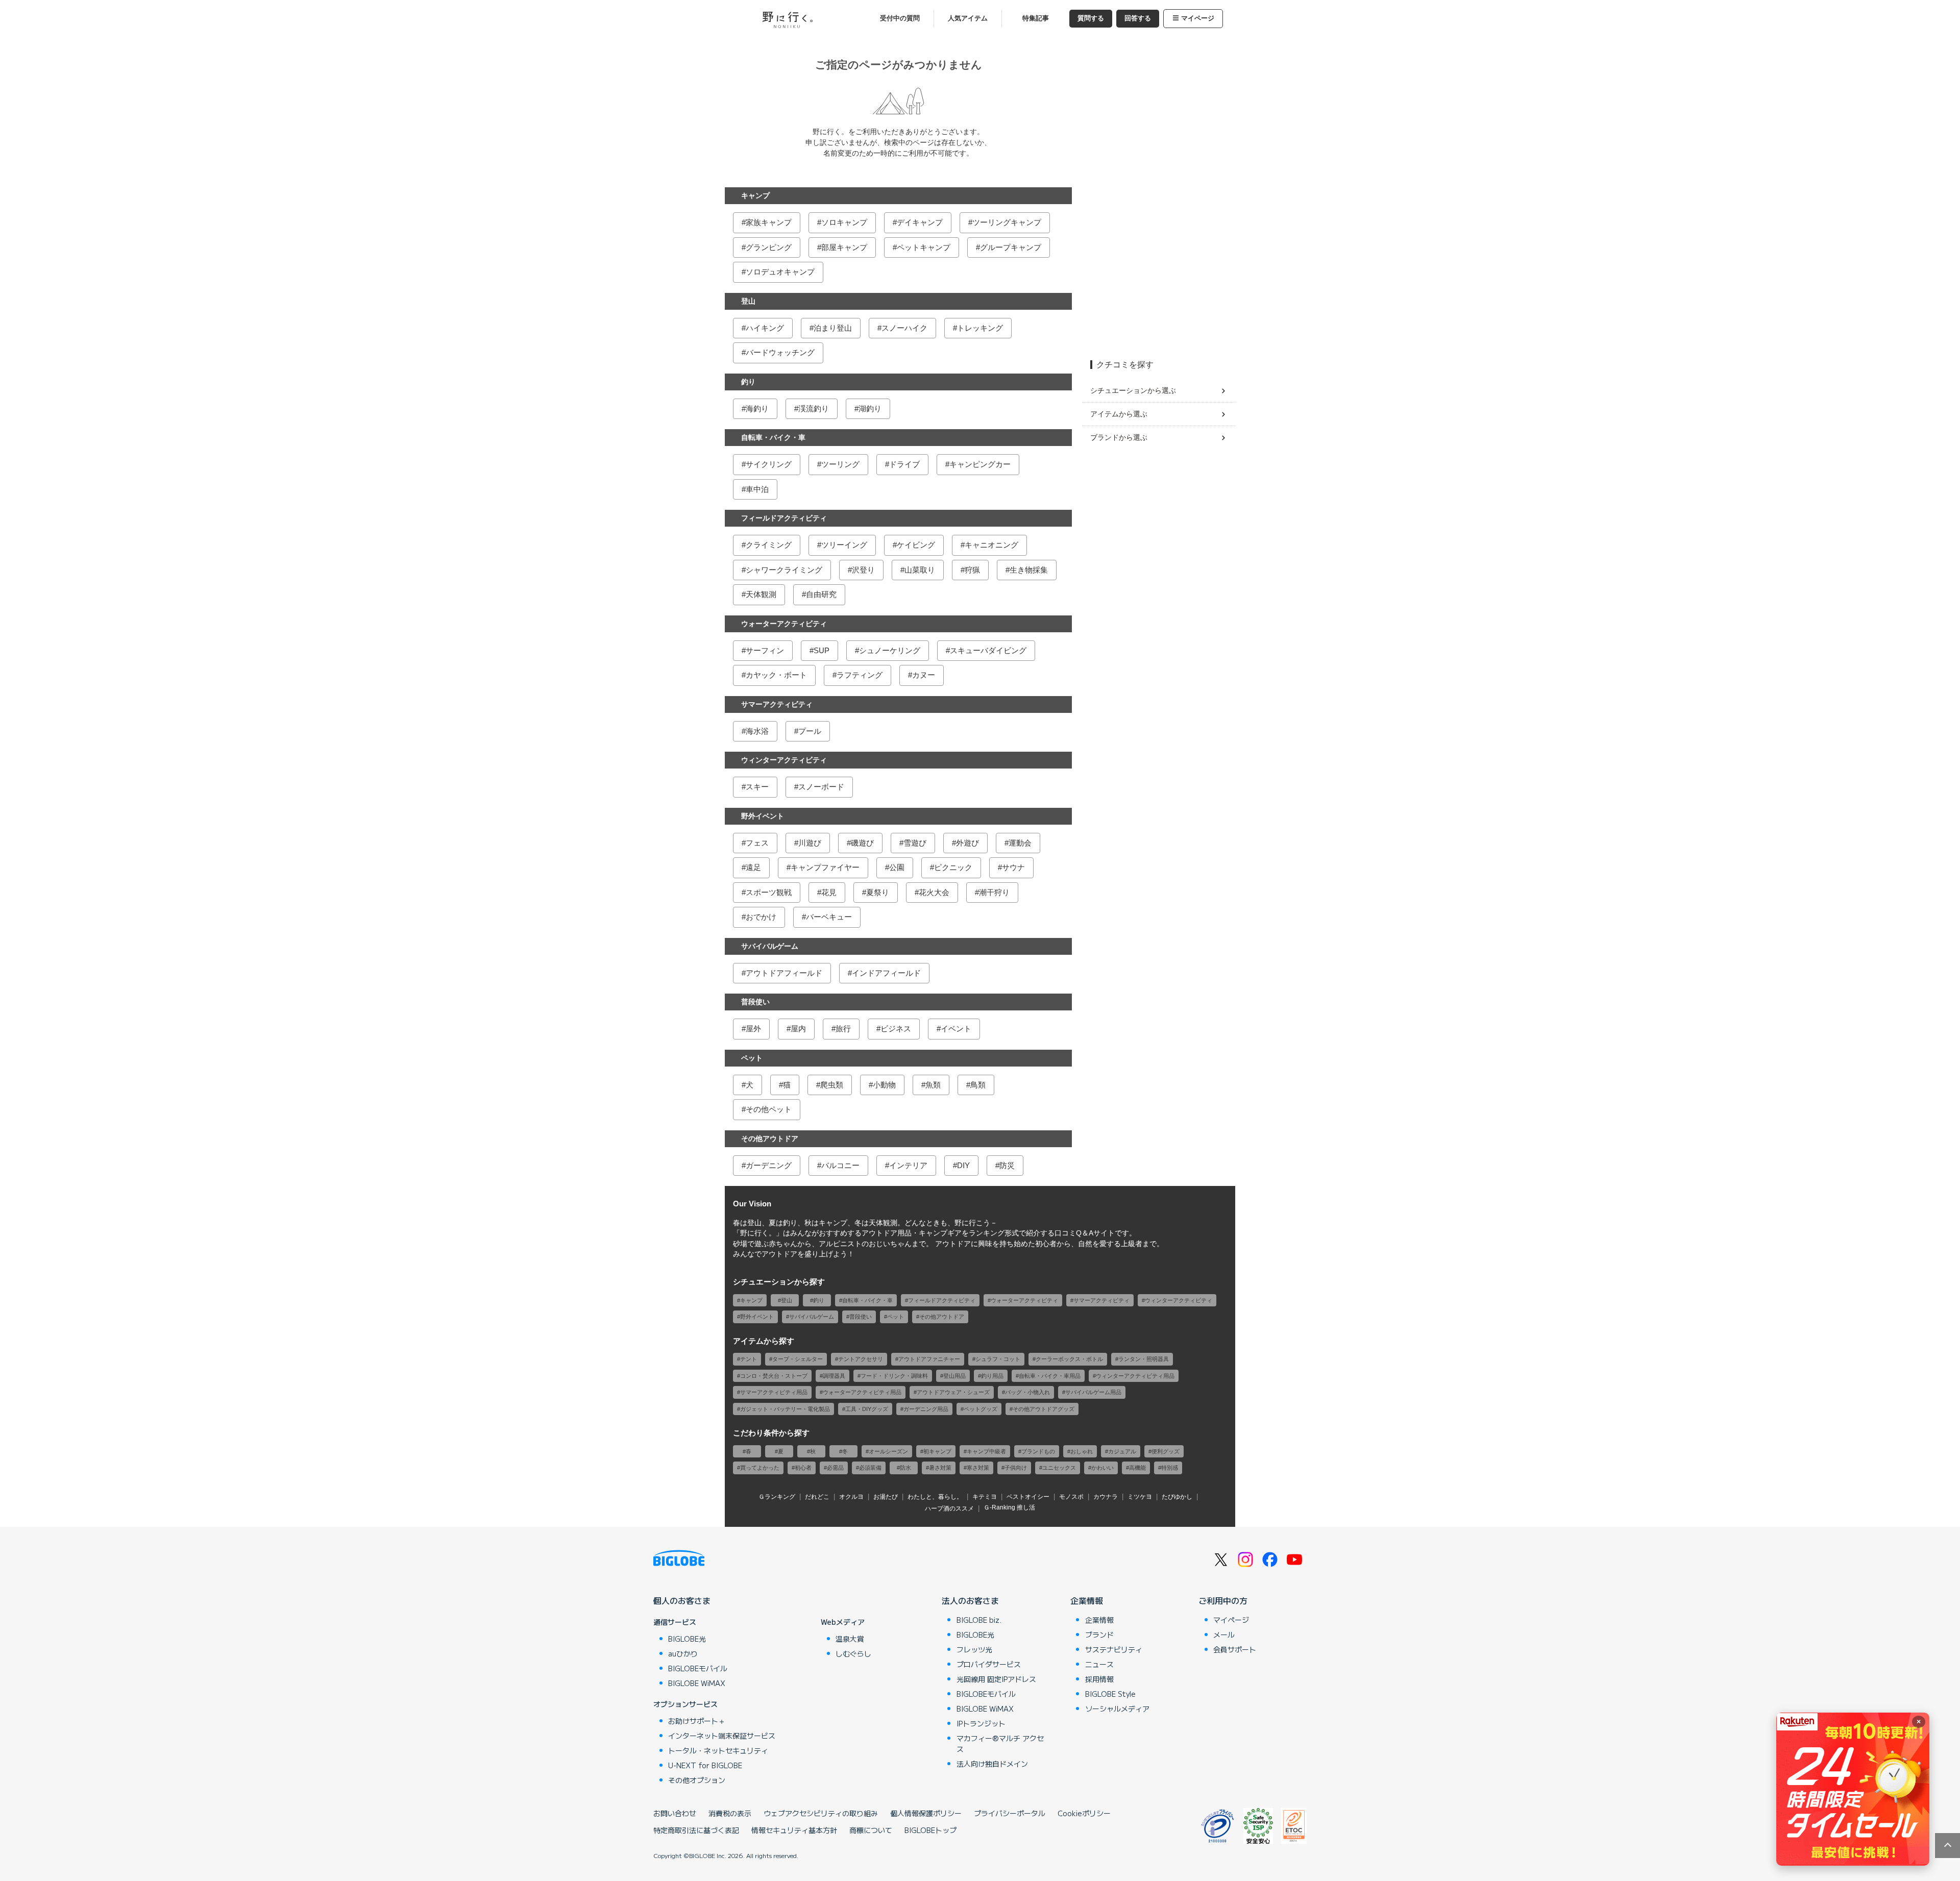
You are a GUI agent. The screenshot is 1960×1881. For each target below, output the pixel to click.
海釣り (757, 409)
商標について (871, 1830)
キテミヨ (985, 1497)
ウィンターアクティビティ (784, 760)
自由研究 (821, 594)
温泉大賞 (850, 1639)
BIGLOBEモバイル (698, 1668)
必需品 (835, 1468)
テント (749, 1359)
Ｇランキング (777, 1497)
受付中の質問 (900, 18)
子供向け (1016, 1468)
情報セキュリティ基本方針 (794, 1830)
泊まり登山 (833, 328)
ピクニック (953, 867)
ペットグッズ (981, 1409)
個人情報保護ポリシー (926, 1813)
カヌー (924, 675)
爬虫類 (832, 1085)
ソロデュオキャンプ (780, 272)
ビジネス (896, 1029)
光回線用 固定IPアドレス (996, 1679)
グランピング (769, 247)
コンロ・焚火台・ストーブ (774, 1376)
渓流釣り (814, 409)
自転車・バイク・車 (773, 437)
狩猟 (972, 570)
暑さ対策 (940, 1468)
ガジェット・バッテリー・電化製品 (785, 1409)
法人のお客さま (970, 1600)
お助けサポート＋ (697, 1721)
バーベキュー (829, 917)
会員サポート (1235, 1649)
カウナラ (1106, 1497)
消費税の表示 (730, 1813)
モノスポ (1071, 1497)
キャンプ (755, 195)
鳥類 (978, 1085)
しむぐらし (853, 1653)
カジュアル (1122, 1451)
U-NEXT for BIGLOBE (705, 1765)
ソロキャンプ (844, 222)
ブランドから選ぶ (1119, 437)
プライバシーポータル (1010, 1813)
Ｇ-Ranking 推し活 (1009, 1507)
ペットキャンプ (924, 247)
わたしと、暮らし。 (935, 1497)
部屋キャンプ (844, 247)
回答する (1138, 18)
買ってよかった (760, 1468)
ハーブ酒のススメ (949, 1508)
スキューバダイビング (988, 650)
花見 (829, 892)
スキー (757, 787)
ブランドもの (1038, 1451)
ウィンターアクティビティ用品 (1135, 1376)
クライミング (769, 545)
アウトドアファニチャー (929, 1359)
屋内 (798, 1029)
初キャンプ (937, 1451)
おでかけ (761, 917)
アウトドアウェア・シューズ (953, 1392)
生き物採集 (1029, 570)
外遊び (967, 843)
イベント (956, 1029)
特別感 (1170, 1468)
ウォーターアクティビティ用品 (862, 1392)
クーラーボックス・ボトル (1069, 1359)
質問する (1091, 18)
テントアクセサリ (861, 1359)
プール (810, 731)
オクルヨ (851, 1497)
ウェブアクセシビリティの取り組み (821, 1813)
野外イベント (763, 816)
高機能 (1137, 1468)
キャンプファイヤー (825, 867)
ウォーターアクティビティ (784, 624)
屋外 (753, 1029)
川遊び (810, 843)
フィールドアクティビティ (784, 518)
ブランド (1099, 1635)
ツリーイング (844, 545)
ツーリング (840, 464)
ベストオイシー (1028, 1497)
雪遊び (915, 843)
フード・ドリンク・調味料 (894, 1376)
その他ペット (769, 1109)
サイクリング (769, 464)
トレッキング (980, 328)
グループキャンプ (1011, 247)
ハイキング (765, 328)
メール (1224, 1635)
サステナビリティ (1114, 1649)
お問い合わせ (675, 1813)
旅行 (843, 1029)
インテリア (908, 1165)
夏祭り (878, 892)
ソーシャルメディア (1117, 1709)
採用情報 (1099, 1679)
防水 (905, 1468)
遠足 (753, 867)
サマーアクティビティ (777, 704)
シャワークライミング (784, 570)
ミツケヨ (1140, 1497)
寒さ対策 (978, 1468)
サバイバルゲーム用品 (1093, 1392)
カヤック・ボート (776, 675)
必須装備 (870, 1468)
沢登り (863, 570)
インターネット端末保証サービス (722, 1736)
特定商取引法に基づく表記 (696, 1830)
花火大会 (934, 892)
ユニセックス (1059, 1468)
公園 (897, 867)
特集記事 (1036, 18)
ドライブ (904, 464)
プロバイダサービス (989, 1664)
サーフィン (765, 650)
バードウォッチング (780, 352)
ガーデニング (769, 1165)
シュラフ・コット (998, 1359)
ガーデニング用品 (926, 1409)
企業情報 (1087, 1600)
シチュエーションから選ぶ (1133, 390)
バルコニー (840, 1165)
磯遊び (862, 843)
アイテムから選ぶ (1119, 414)
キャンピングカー (980, 464)
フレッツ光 (974, 1649)
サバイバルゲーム (770, 946)
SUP (822, 650)
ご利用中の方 (1223, 1600)
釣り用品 (992, 1376)
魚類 (933, 1085)
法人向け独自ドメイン (992, 1764)
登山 (748, 301)
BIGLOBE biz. (979, 1620)
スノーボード (821, 787)
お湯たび (886, 1497)
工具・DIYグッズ (867, 1409)
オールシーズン (888, 1451)
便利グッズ (1166, 1451)
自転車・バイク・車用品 (1050, 1376)
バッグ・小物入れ (1027, 1392)
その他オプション (697, 1780)
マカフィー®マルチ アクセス (1000, 1743)
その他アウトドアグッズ (1044, 1409)
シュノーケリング (890, 650)
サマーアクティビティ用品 (774, 1392)
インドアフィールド (886, 973)
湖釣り (870, 409)
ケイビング (916, 545)
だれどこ (817, 1497)
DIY (963, 1165)
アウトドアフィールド (784, 973)
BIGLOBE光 (687, 1639)
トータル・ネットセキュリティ (718, 1750)
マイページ (1198, 18)
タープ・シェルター (798, 1359)
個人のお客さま (682, 1600)
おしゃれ (1082, 1451)
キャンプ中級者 (986, 1451)
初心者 (803, 1468)
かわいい (1102, 1468)
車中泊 (757, 489)
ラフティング (860, 675)
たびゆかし (1177, 1497)
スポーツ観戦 (769, 892)
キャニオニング (991, 545)
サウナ (1013, 867)
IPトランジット (981, 1723)
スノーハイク (904, 328)
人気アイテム (968, 18)
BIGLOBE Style (1110, 1694)
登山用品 (954, 1376)
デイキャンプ (920, 222)
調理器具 (834, 1376)
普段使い (755, 1002)
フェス (757, 843)
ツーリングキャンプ (1007, 222)
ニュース (1099, 1664)
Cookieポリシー (1084, 1813)
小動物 (884, 1085)
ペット (752, 1058)
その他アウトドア (770, 1138)
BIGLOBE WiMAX (697, 1683)
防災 (1007, 1165)
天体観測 (761, 594)
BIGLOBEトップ (930, 1830)
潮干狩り (994, 892)
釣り (748, 382)
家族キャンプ (769, 222)
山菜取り (920, 570)
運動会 (1020, 843)
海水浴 (757, 731)
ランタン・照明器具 (1144, 1359)
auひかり (683, 1653)
